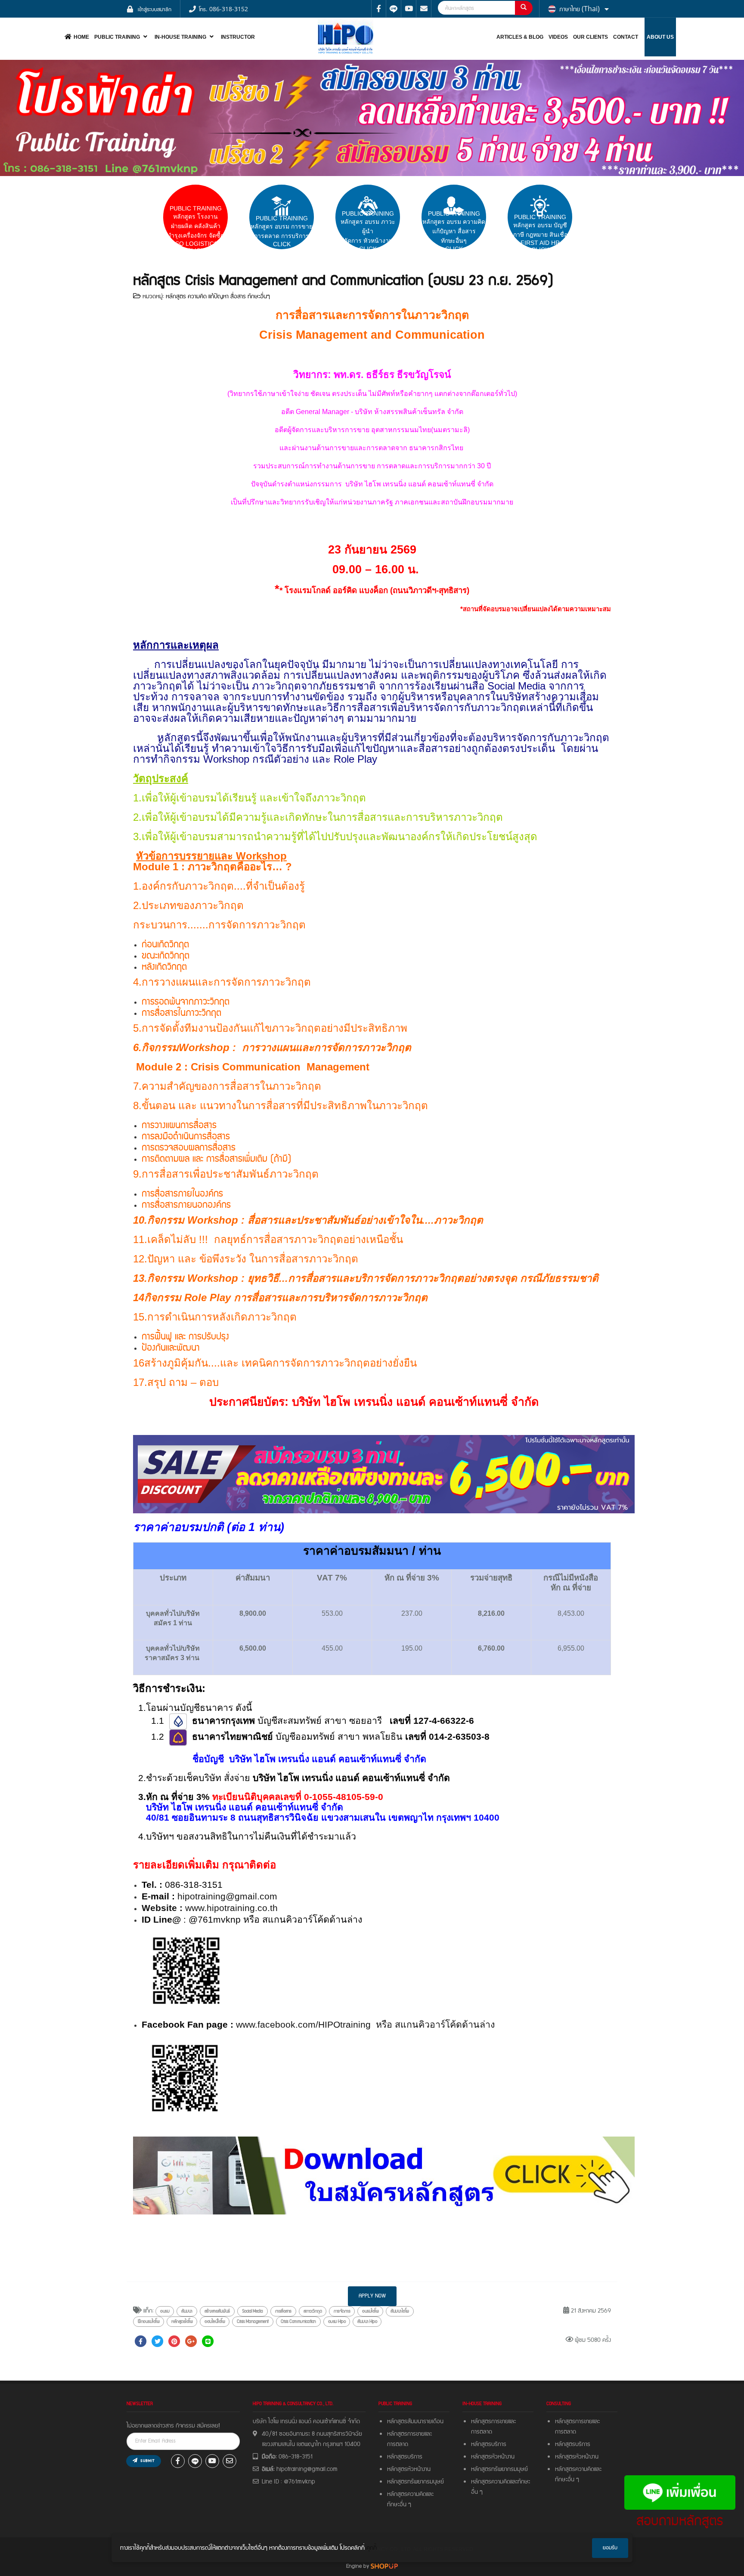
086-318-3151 (296, 2457)
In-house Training (180, 37)
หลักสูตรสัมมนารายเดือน (415, 2421)
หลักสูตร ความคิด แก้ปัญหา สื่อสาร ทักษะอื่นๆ (218, 297)
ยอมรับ (610, 2548)
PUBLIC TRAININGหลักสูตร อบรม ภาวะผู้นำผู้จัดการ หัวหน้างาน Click (368, 231)
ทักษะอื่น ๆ (399, 2505)
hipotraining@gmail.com (227, 1896)
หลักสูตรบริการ (405, 2457)
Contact (626, 37)
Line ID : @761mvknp (288, 2482)
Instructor (238, 37)
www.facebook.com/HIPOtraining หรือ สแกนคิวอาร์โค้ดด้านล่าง (365, 2025)
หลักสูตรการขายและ (409, 2434)
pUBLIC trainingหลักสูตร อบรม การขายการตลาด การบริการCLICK (282, 231)
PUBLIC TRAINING (117, 37)
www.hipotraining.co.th (230, 1908)
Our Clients (591, 37)
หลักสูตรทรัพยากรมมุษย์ (501, 2469)
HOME (81, 37)
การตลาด (398, 2444)
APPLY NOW (372, 2296)
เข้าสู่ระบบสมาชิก (155, 9)
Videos (558, 37)
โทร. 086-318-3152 (223, 9)
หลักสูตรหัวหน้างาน (409, 2469)
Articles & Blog (520, 37)
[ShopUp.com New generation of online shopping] (384, 2566)
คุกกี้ (372, 2548)
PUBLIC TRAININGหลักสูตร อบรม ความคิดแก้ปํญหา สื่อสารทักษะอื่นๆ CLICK (454, 231)
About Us (660, 37)
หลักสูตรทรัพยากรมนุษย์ (415, 2482)
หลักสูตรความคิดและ (410, 2494)
